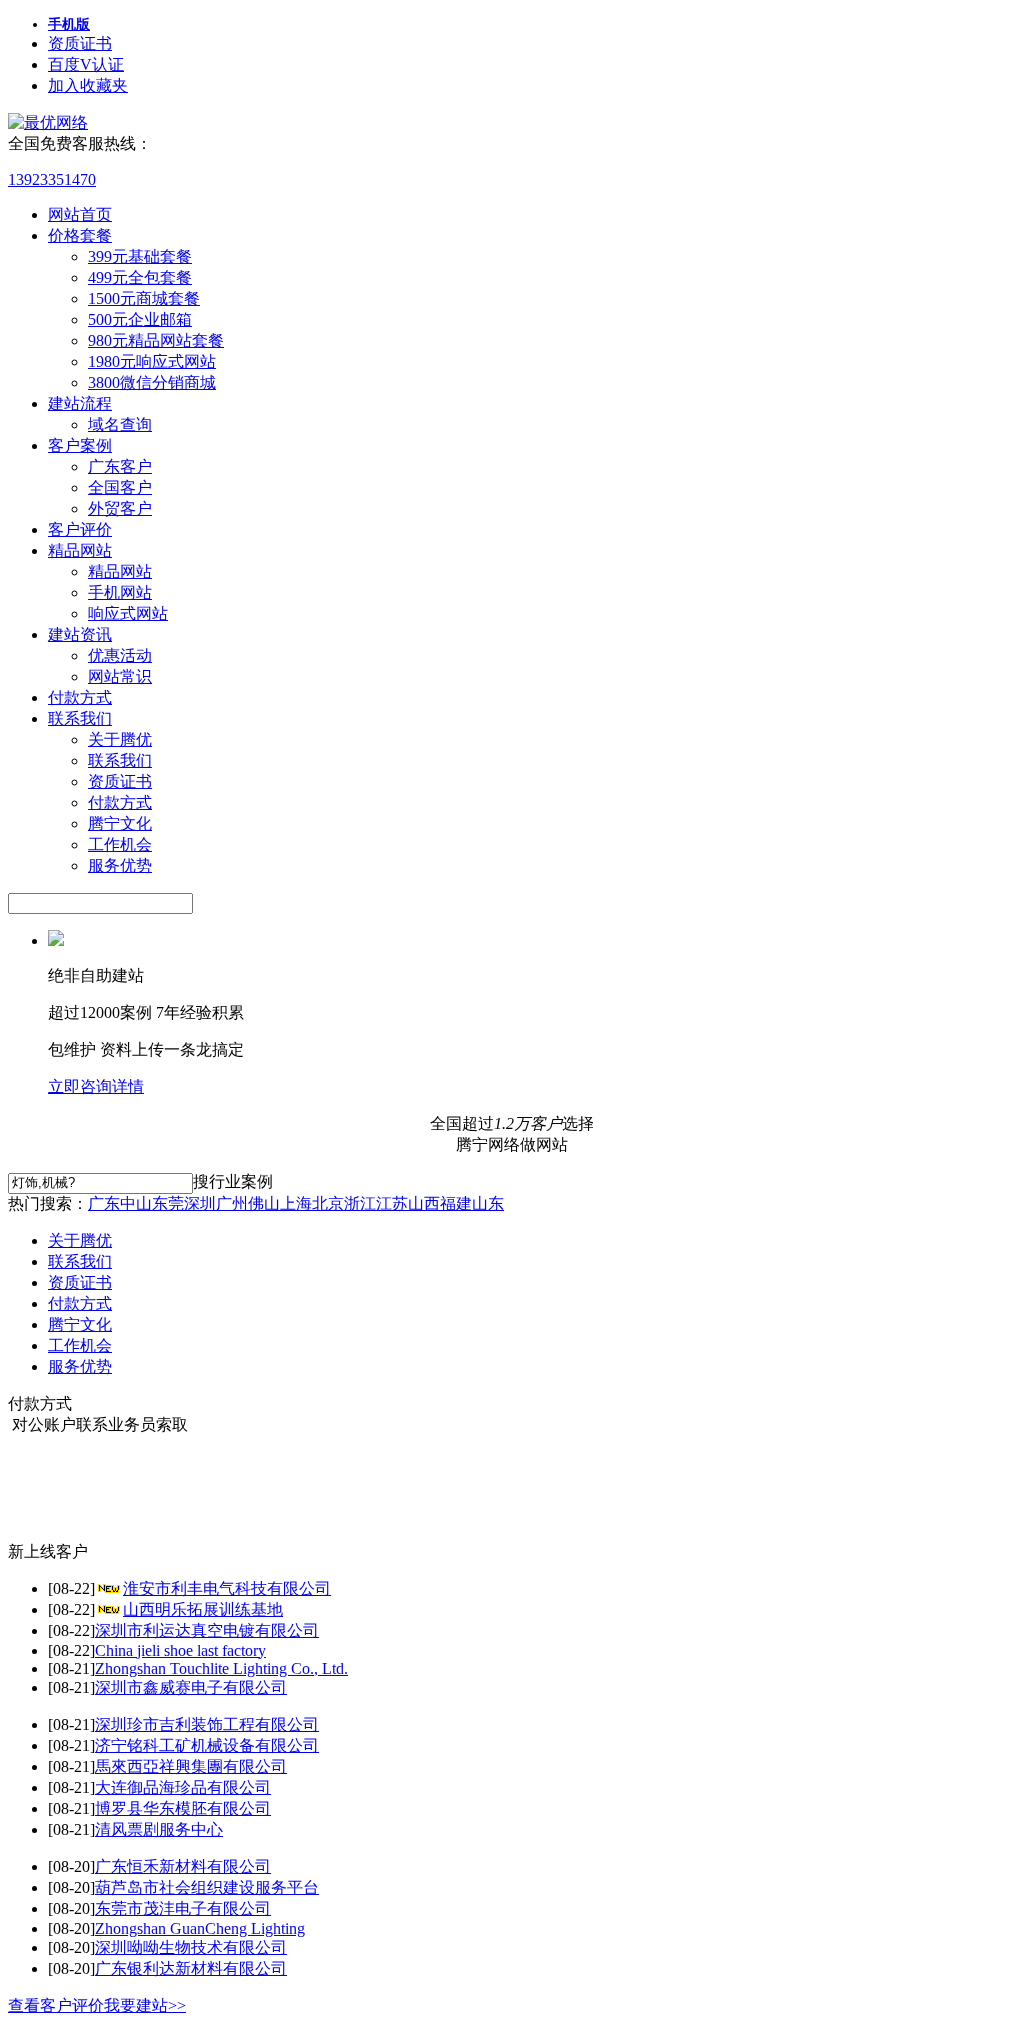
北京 (328, 1203)
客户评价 (80, 529)
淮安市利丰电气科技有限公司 (227, 1588)
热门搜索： (48, 1203)
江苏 (392, 1203)
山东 (488, 1203)
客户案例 (80, 445)
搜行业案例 (233, 1181)
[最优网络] (48, 122)
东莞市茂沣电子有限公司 (183, 1908)
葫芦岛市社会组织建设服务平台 (207, 1887)
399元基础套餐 (140, 256)
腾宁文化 (120, 823)
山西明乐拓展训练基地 (203, 1609)
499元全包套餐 (140, 277)
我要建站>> (145, 2005)
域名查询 (120, 424)
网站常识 (120, 676)
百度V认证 (86, 64)
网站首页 (80, 214)
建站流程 (80, 403)
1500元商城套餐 (144, 298)
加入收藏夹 (88, 85)
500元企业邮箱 (140, 319)
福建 (456, 1203)
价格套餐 (80, 235)
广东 (104, 1203)
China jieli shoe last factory (180, 1650)
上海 (296, 1203)
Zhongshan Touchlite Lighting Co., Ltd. (221, 1668)
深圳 (200, 1203)
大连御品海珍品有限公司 (183, 1787)
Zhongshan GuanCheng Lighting (200, 1928)
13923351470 (52, 179)
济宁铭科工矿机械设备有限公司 (207, 1745)
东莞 (168, 1203)
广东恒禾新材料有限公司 (183, 1866)
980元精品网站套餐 (156, 340)
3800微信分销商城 (152, 382)
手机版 (69, 24)
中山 (136, 1203)
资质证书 (80, 43)
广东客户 (120, 466)
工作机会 (120, 844)
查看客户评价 (56, 2005)
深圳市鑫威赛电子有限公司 (191, 1687)
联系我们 (80, 718)
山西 (424, 1203)
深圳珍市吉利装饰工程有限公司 (207, 1724)
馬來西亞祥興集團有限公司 (191, 1766)
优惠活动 (120, 655)
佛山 (264, 1203)
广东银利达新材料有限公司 (191, 1968)
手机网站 (120, 592)
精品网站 (80, 550)
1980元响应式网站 (152, 361)
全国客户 (120, 487)
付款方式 (80, 697)
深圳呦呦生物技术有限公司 (191, 1947)
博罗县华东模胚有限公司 (183, 1808)
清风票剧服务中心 (159, 1829)
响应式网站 (128, 613)
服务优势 (120, 865)
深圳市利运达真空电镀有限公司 (207, 1630)
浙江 (360, 1203)
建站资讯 (80, 634)
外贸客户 (120, 508)
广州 (232, 1203)
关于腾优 (120, 739)
